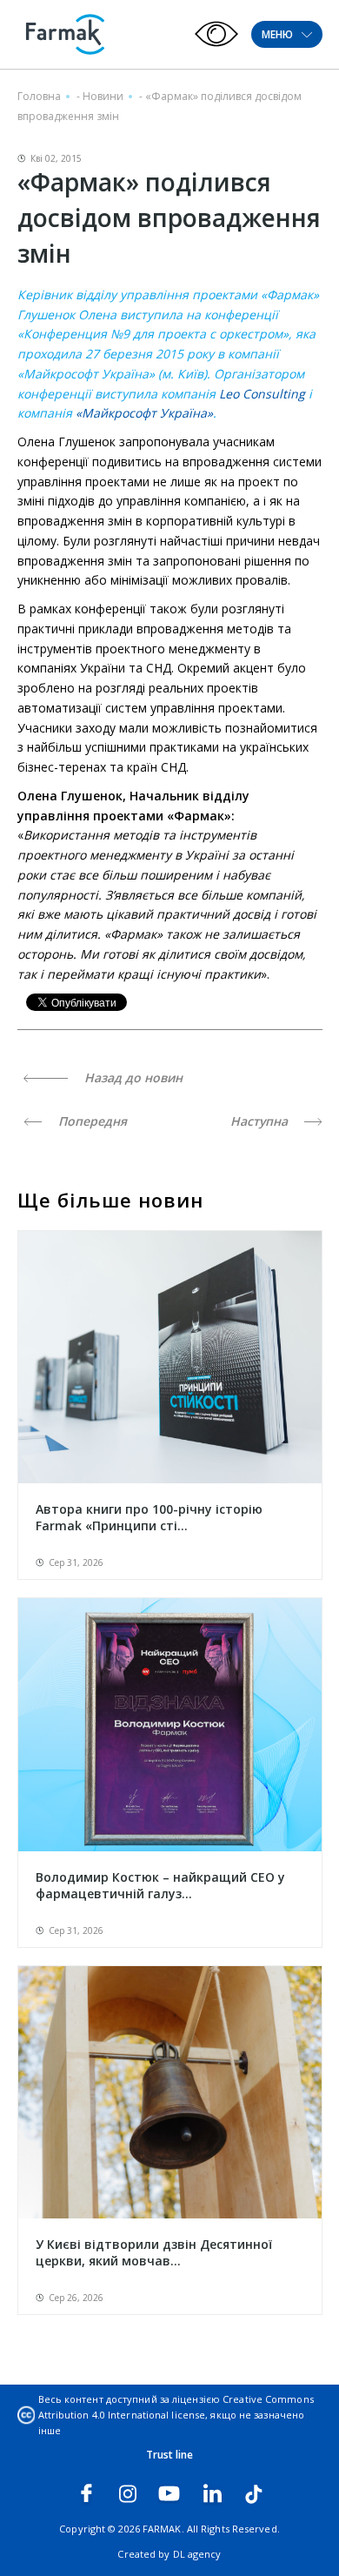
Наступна (261, 1121)
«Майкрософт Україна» (144, 413)
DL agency (197, 2554)
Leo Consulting (262, 394)
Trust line (170, 2455)
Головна (39, 96)
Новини (103, 96)
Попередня (91, 1121)
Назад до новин (132, 1077)
